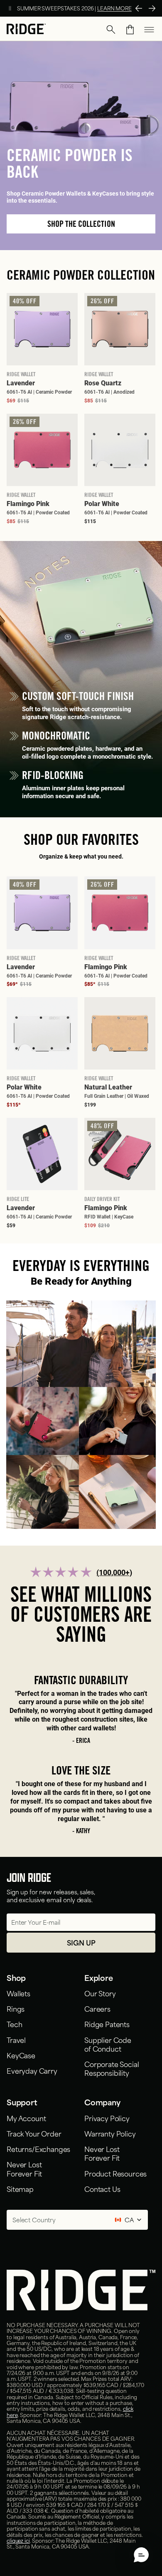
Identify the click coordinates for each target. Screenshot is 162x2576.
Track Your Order (34, 2133)
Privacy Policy (107, 2118)
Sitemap (20, 2189)
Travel (16, 2040)
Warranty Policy (110, 2133)
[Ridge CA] (26, 30)
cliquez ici (18, 2540)
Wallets (18, 1993)
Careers (97, 2008)
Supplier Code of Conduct (108, 2044)
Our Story (100, 1993)
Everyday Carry (32, 2070)
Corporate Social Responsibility (112, 2068)
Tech (14, 2024)
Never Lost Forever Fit (24, 2168)
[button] (111, 30)
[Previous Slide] (139, 8)
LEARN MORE (114, 8)
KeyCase (21, 2055)
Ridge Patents (107, 2024)
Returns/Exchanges (38, 2149)
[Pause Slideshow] (10, 8)
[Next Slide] (152, 8)
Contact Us (102, 2189)
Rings (16, 2008)
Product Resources (115, 2173)
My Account (26, 2118)
